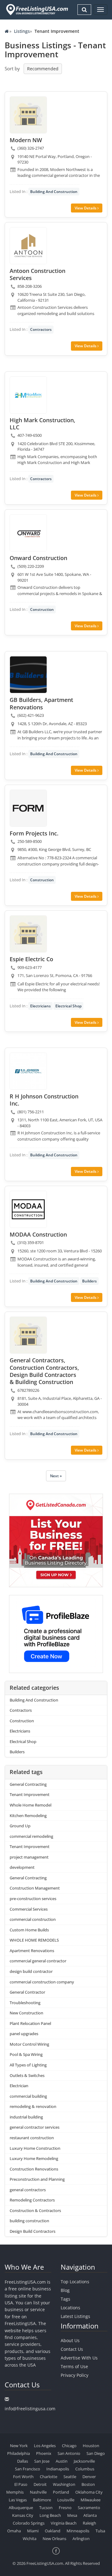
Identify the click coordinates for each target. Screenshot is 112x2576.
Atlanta (90, 2515)
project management (29, 1857)
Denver (89, 2477)
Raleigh (89, 2523)
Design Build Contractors (33, 2231)
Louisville (66, 2500)
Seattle (70, 2477)
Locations (70, 2308)
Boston (88, 2484)
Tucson (46, 2508)
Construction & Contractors (35, 2210)
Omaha (14, 2531)
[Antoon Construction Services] (28, 246)
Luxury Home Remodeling (34, 2158)
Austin (62, 2461)
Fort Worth (23, 2477)
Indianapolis (58, 2469)
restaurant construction (32, 2138)
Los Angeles (45, 2446)
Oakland (53, 2531)
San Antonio (69, 2453)
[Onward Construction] (28, 533)
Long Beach (50, 2515)
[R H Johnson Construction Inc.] (28, 1071)
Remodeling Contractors (32, 2200)
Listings (22, 31)
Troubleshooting (25, 2003)
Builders (89, 1281)
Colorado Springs (29, 2523)
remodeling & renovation (33, 2106)
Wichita (30, 2539)
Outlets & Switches (27, 2075)
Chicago (69, 2446)
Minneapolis (78, 2531)
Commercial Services (29, 1909)
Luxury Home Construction (35, 2148)
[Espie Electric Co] (28, 934)
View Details (86, 208)
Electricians (40, 1006)
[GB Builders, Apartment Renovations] (28, 675)
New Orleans (54, 2539)
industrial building (26, 2117)
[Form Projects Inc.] (28, 808)
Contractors (41, 329)
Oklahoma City (89, 2492)
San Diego (96, 2453)
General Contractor (27, 1992)
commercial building (28, 2096)
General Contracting (28, 1784)
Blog (65, 2290)
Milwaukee (91, 2500)
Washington (64, 2484)
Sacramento (89, 2508)
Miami (33, 2531)
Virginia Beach (64, 2523)
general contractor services (35, 2127)
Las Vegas (18, 2500)
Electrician (19, 2086)
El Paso (21, 2484)
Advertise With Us (79, 2358)
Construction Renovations (34, 2169)
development (22, 1867)
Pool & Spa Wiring (26, 2054)
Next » (56, 1476)
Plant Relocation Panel (30, 2023)
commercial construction (33, 1919)
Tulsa (100, 2531)
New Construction (26, 2013)
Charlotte (49, 2477)
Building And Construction (54, 192)
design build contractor (31, 1971)
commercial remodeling (31, 1836)
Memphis (15, 2492)
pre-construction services (33, 1899)
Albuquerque (21, 2508)
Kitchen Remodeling (28, 1816)
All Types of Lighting (28, 2065)
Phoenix (44, 2453)
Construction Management (35, 1888)
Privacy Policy (75, 2375)
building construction (29, 2221)
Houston (91, 2446)
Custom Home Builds (29, 1930)
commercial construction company (42, 1982)
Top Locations (75, 2282)
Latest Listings (75, 2316)
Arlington (81, 2539)
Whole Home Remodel (30, 1805)
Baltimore (42, 2500)
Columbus (85, 2469)
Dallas (23, 2461)
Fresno (65, 2508)
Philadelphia (19, 2453)
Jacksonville (84, 2461)
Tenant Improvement (30, 1794)
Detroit (40, 2484)
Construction (42, 609)
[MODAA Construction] (28, 1209)
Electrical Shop (68, 1006)
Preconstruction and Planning (37, 2179)
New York (19, 2446)
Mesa (72, 2515)
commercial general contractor (38, 1961)
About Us (70, 2340)
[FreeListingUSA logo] (36, 9)
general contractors (28, 2190)
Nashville (38, 2492)
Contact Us (72, 2349)
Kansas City (23, 2515)
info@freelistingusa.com (30, 2409)
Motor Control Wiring (29, 2044)
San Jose (42, 2461)
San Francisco (28, 2469)
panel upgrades (24, 2034)
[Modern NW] (28, 115)
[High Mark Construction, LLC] (28, 395)
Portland (61, 2492)
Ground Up (20, 1826)
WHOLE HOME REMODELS (34, 1940)
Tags (65, 2299)
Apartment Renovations (32, 1951)
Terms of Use (74, 2366)
